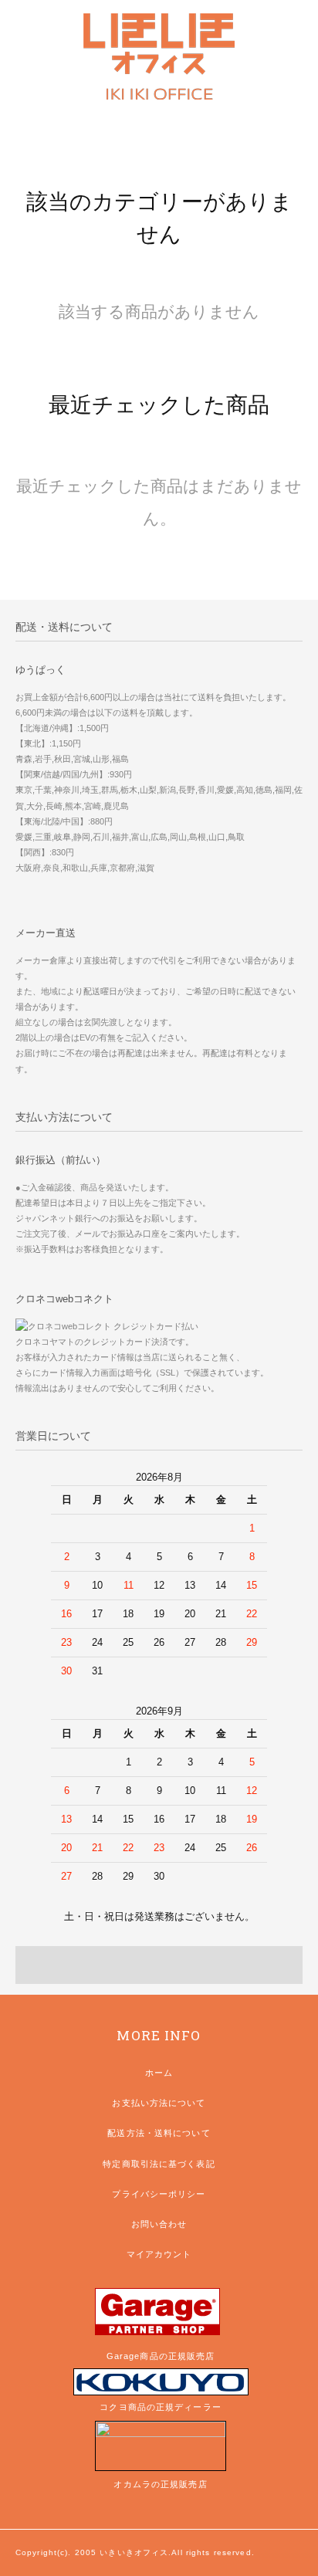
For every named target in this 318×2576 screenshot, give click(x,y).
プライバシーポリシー (159, 2194)
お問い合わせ (159, 2224)
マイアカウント (159, 2254)
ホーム (159, 2073)
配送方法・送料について (159, 2133)
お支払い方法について (159, 2103)
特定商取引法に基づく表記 (159, 2164)
